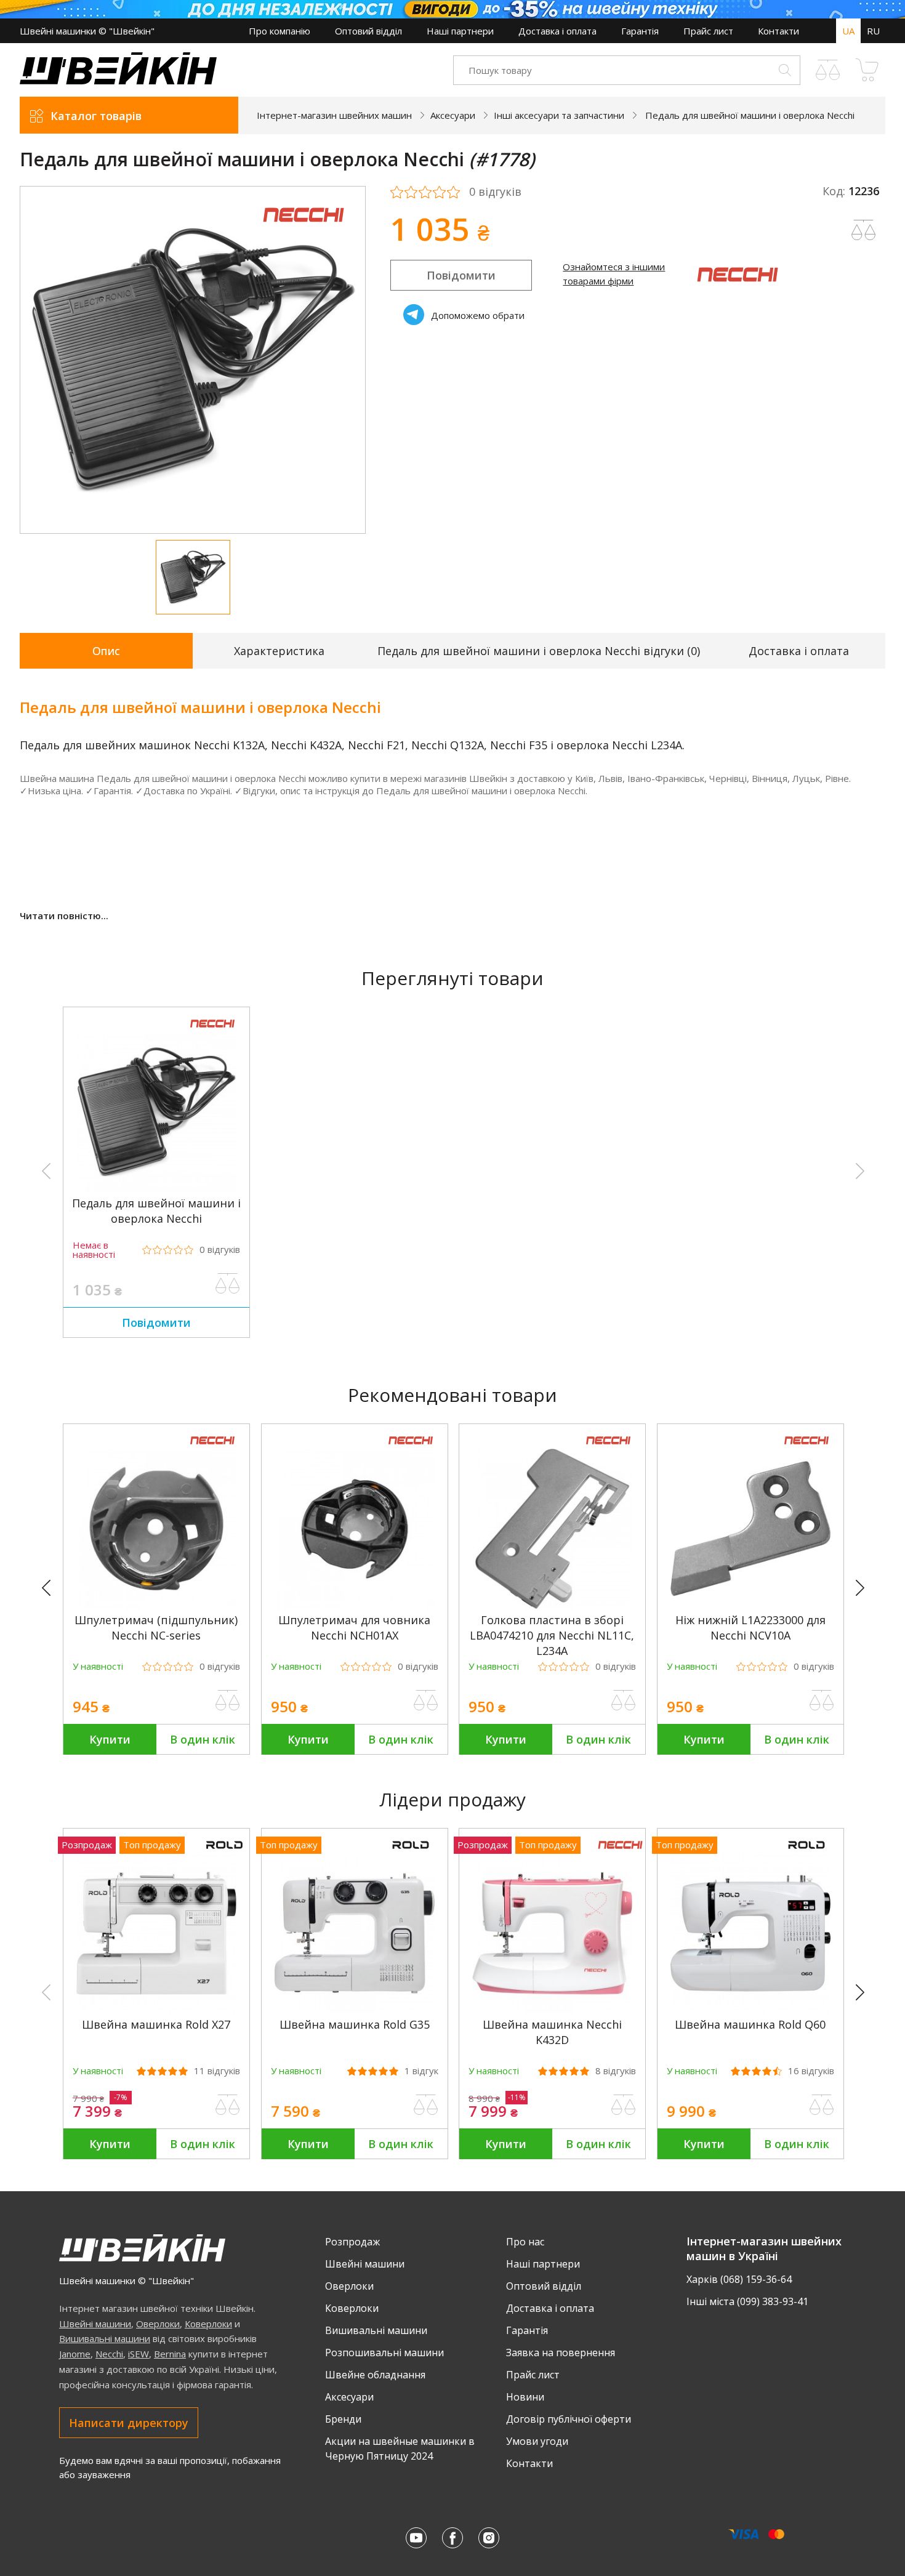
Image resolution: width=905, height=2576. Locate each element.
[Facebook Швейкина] (452, 2538)
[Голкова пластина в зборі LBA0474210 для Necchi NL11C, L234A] (552, 1605)
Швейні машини (95, 2324)
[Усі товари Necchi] (304, 230)
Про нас (525, 2242)
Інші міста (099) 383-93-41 (747, 2301)
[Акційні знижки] (452, 9)
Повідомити (461, 275)
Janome (75, 2354)
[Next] (866, 1588)
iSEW (139, 2354)
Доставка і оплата (557, 31)
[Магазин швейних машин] (118, 81)
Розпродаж (352, 2242)
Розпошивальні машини (384, 2353)
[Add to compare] (864, 230)
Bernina (170, 2354)
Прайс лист (708, 31)
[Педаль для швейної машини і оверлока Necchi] (156, 1188)
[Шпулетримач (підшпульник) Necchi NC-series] (156, 1605)
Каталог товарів (96, 116)
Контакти (778, 31)
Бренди (343, 2419)
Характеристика (279, 651)
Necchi (109, 2354)
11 (217, 2071)
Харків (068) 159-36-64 (739, 2279)
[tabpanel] (193, 360)
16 (811, 2071)
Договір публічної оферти (569, 2419)
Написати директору (129, 2423)
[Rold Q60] (750, 2010)
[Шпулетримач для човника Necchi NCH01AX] (355, 1605)
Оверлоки (158, 2324)
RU (873, 31)
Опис (106, 651)
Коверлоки (208, 2324)
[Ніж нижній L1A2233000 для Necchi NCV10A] (750, 1605)
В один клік (203, 1739)
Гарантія (640, 31)
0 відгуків (495, 192)
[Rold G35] (355, 2010)
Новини (525, 2397)
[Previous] (52, 1588)
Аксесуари (349, 2397)
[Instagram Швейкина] (489, 2538)
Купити (110, 1739)
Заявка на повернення (561, 2353)
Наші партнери (460, 31)
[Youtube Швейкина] (416, 2538)
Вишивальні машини (105, 2338)
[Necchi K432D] (552, 2010)
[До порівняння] (228, 1284)
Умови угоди (537, 2441)
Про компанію (280, 31)
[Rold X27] (156, 2010)
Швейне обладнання (375, 2375)
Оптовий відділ (368, 31)
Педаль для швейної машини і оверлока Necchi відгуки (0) (539, 651)
